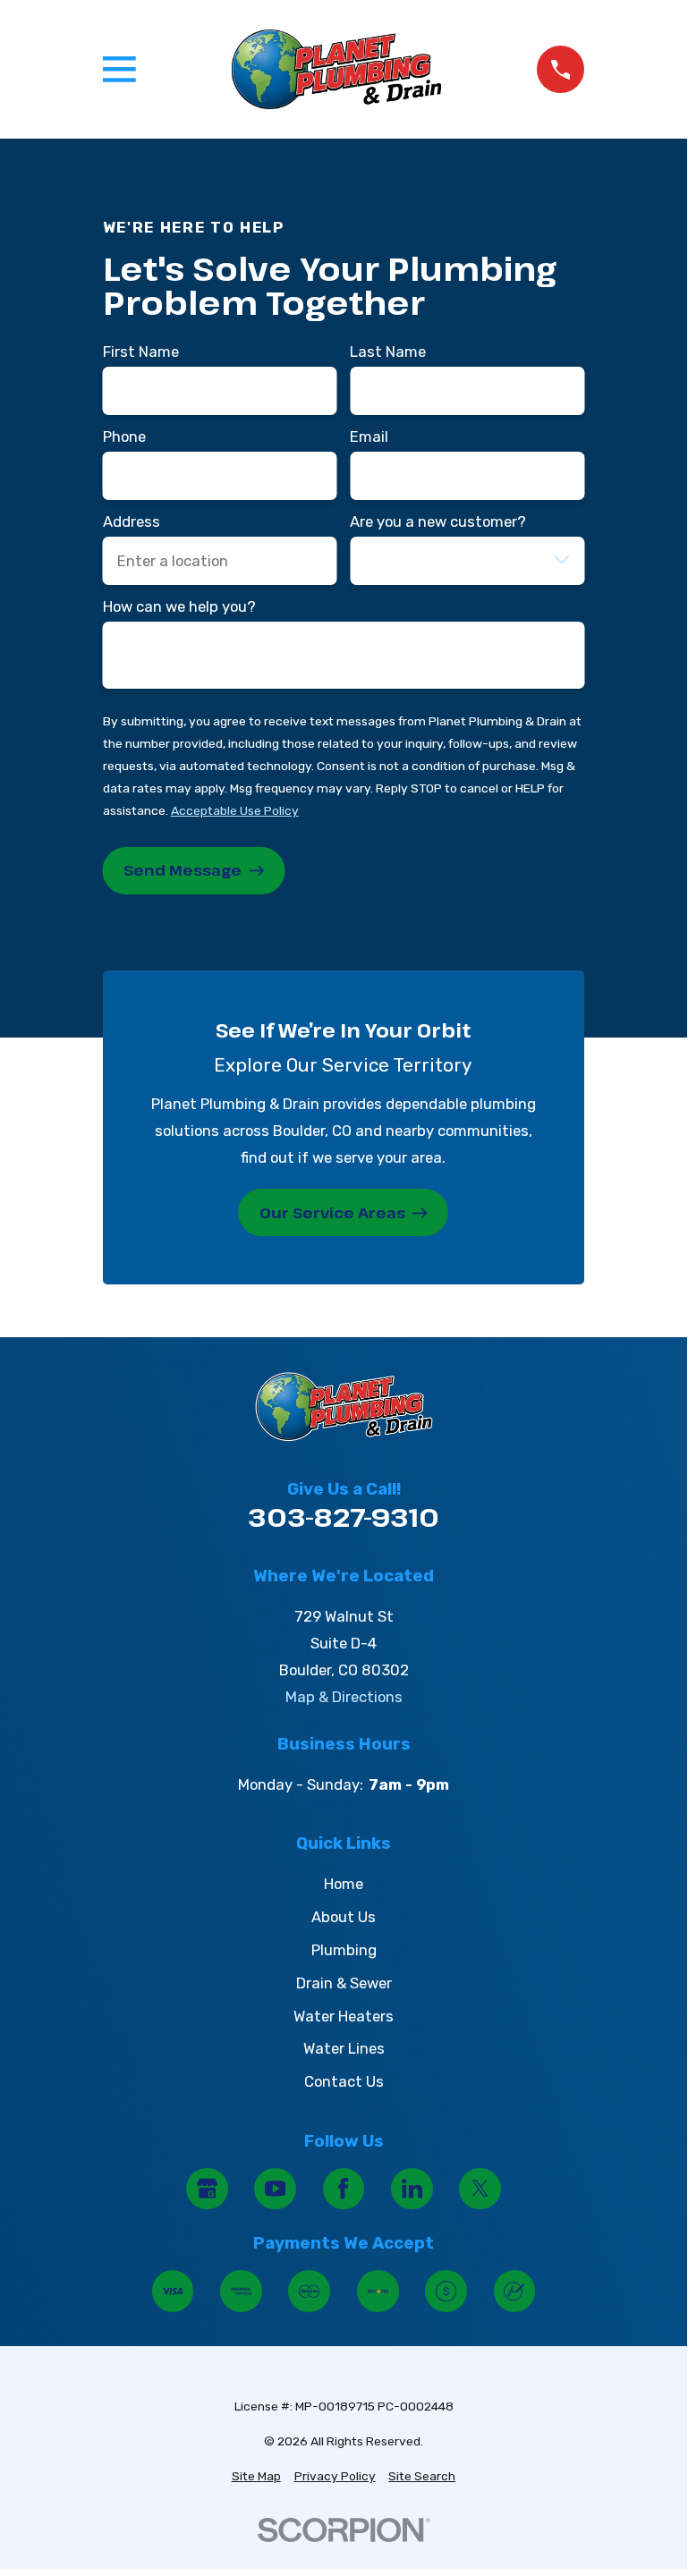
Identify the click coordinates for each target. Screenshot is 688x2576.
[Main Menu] (119, 69)
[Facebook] (344, 2189)
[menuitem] (256, 2476)
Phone (124, 436)
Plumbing (344, 1950)
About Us (344, 1917)
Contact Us (344, 2081)
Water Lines (344, 2048)
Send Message (183, 870)
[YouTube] (275, 2189)
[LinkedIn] (412, 2189)
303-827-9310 (344, 1517)
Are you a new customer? (438, 521)
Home (344, 1884)
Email (369, 436)
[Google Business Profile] (207, 2189)
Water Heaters (344, 2016)
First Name (141, 352)
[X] (480, 2189)
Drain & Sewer (344, 1983)
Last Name (388, 352)
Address (132, 521)
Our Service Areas (332, 1212)
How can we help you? (179, 606)
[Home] (336, 70)
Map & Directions (344, 1697)
